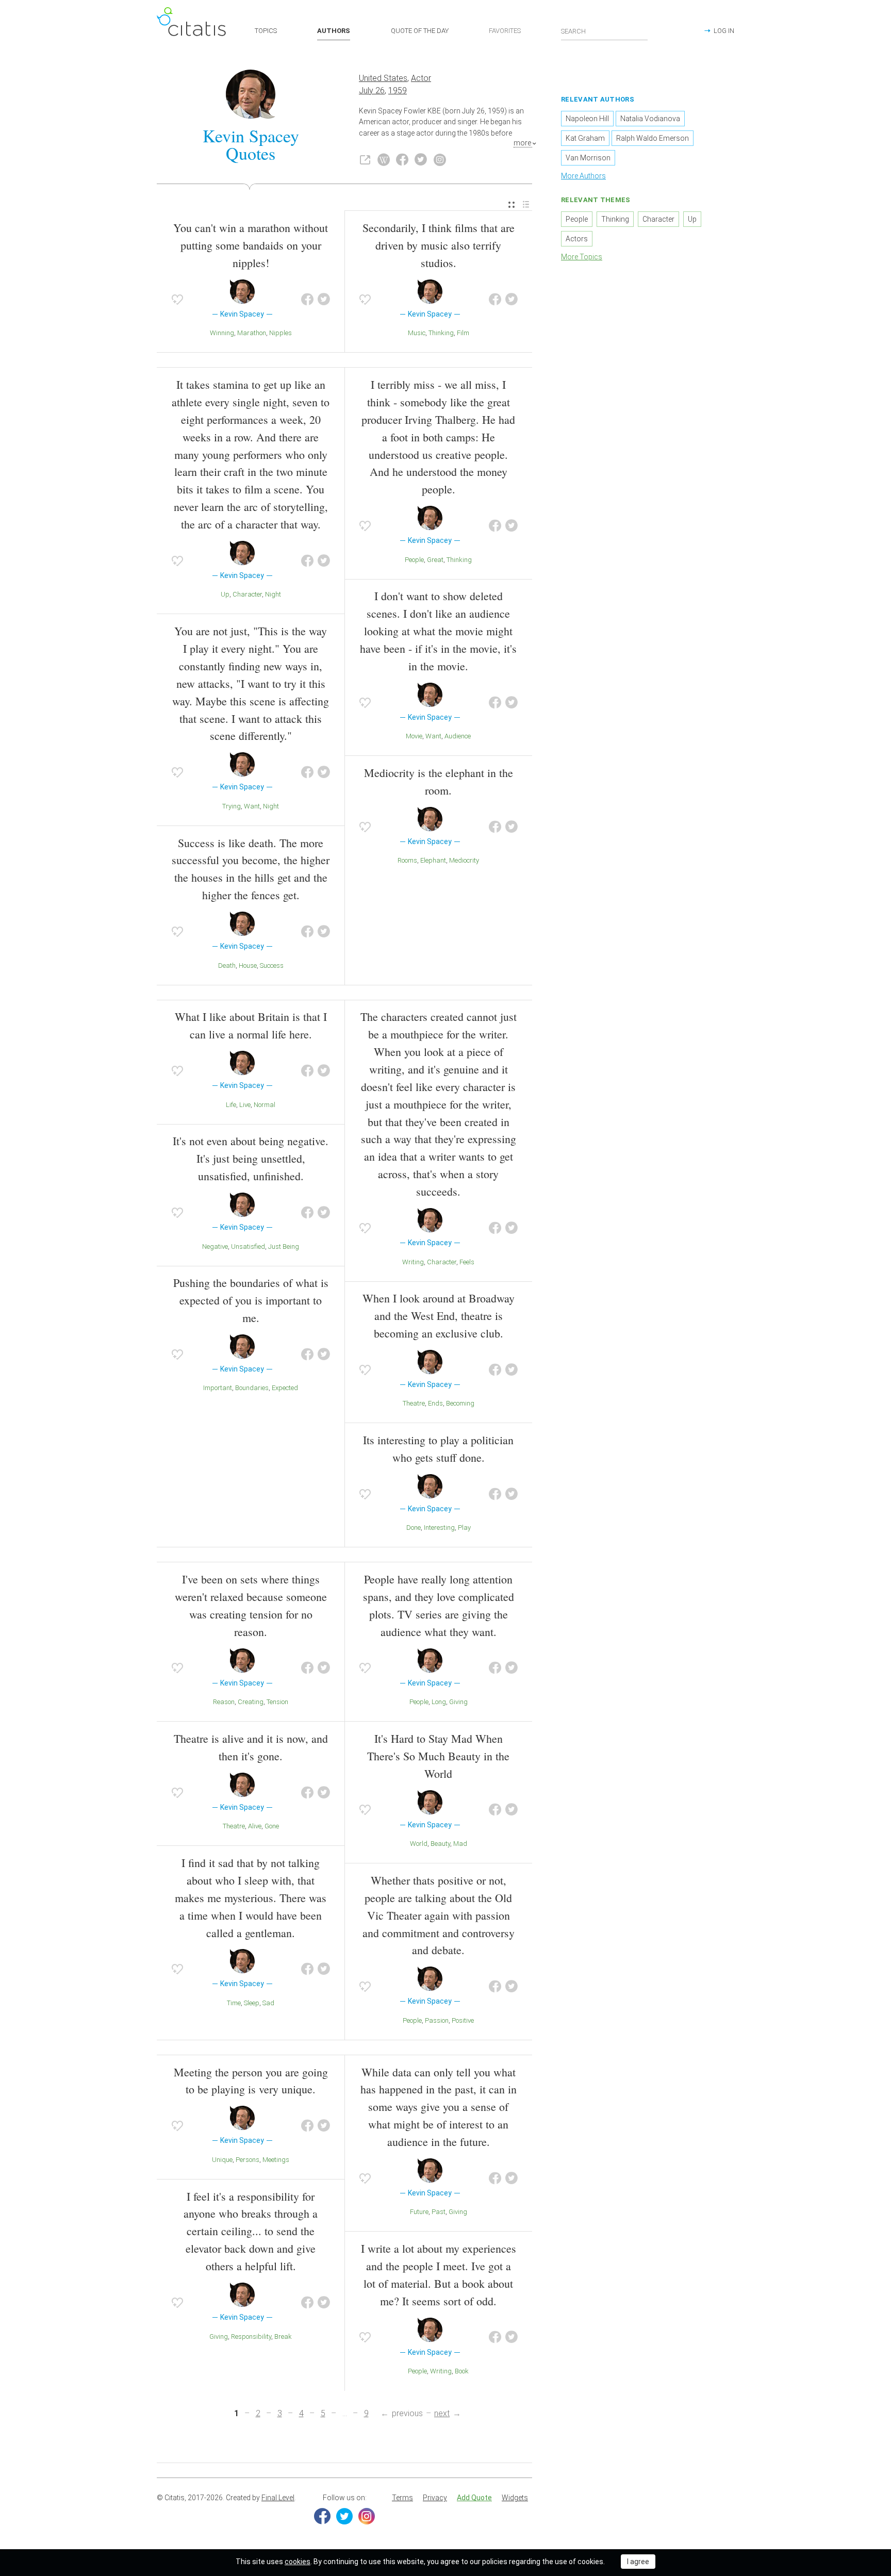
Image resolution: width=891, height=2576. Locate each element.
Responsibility (251, 2336)
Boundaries (252, 1388)
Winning (222, 333)
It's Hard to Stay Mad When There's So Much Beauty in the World (438, 1756)
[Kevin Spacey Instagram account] (440, 160)
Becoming (460, 1403)
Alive (255, 1826)
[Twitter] (344, 2516)
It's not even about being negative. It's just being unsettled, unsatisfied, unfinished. (251, 1158)
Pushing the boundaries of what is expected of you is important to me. (251, 1300)
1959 (398, 90)
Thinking (441, 333)
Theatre (414, 1403)
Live (245, 1105)
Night (273, 594)
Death (227, 965)
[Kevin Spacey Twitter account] (421, 160)
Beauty (440, 1844)
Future (419, 2212)
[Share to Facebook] (307, 300)
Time (234, 2003)
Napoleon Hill (587, 119)
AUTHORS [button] (334, 31)
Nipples (280, 333)
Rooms (407, 860)
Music (417, 333)
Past (439, 2212)
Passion (437, 2020)
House (248, 965)
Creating (251, 1702)
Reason (224, 1702)
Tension (277, 1702)
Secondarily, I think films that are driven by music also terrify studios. (439, 245)
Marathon (252, 333)
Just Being (284, 1246)
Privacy (435, 2498)
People (414, 560)
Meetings (276, 2160)
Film (463, 333)
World (419, 1844)
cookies (298, 2562)
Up (225, 594)
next (442, 2413)
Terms (402, 2498)
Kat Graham (585, 138)
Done (414, 1528)
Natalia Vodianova (650, 119)
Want (252, 806)
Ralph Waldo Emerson (653, 138)
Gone (272, 1826)
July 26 (372, 90)
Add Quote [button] (474, 2498)
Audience (458, 736)
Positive (463, 2020)
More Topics (582, 257)
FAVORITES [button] (505, 31)
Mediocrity (464, 860)
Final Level (278, 2498)
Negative (215, 1246)
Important (218, 1388)
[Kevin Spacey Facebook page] (402, 160)
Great (435, 560)
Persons (247, 2160)
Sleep (252, 2003)
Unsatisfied (248, 1246)
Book (462, 2371)
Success (272, 965)
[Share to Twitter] (324, 300)
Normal (265, 1105)
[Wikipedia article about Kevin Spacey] (384, 160)
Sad (268, 2003)
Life (231, 1105)
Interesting (439, 1528)
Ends (435, 1403)
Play (464, 1528)
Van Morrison (588, 158)
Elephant (433, 860)
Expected (285, 1388)
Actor (421, 78)
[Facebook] (322, 2516)
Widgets (515, 2498)
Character (247, 594)
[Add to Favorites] (177, 300)
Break (283, 2336)
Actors (577, 239)
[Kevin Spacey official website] (365, 160)
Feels (467, 1262)
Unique (222, 2160)
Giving (458, 1702)
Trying (232, 806)
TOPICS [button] (266, 31)
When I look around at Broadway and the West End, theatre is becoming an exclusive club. (439, 1316)
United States (383, 78)
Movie (414, 736)
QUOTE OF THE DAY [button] (420, 31)
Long (439, 1702)
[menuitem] (511, 205)
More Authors (583, 176)
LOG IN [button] (724, 31)
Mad (460, 1844)
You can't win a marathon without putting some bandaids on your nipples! (251, 245)
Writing (413, 1262)
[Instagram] (367, 2516)
